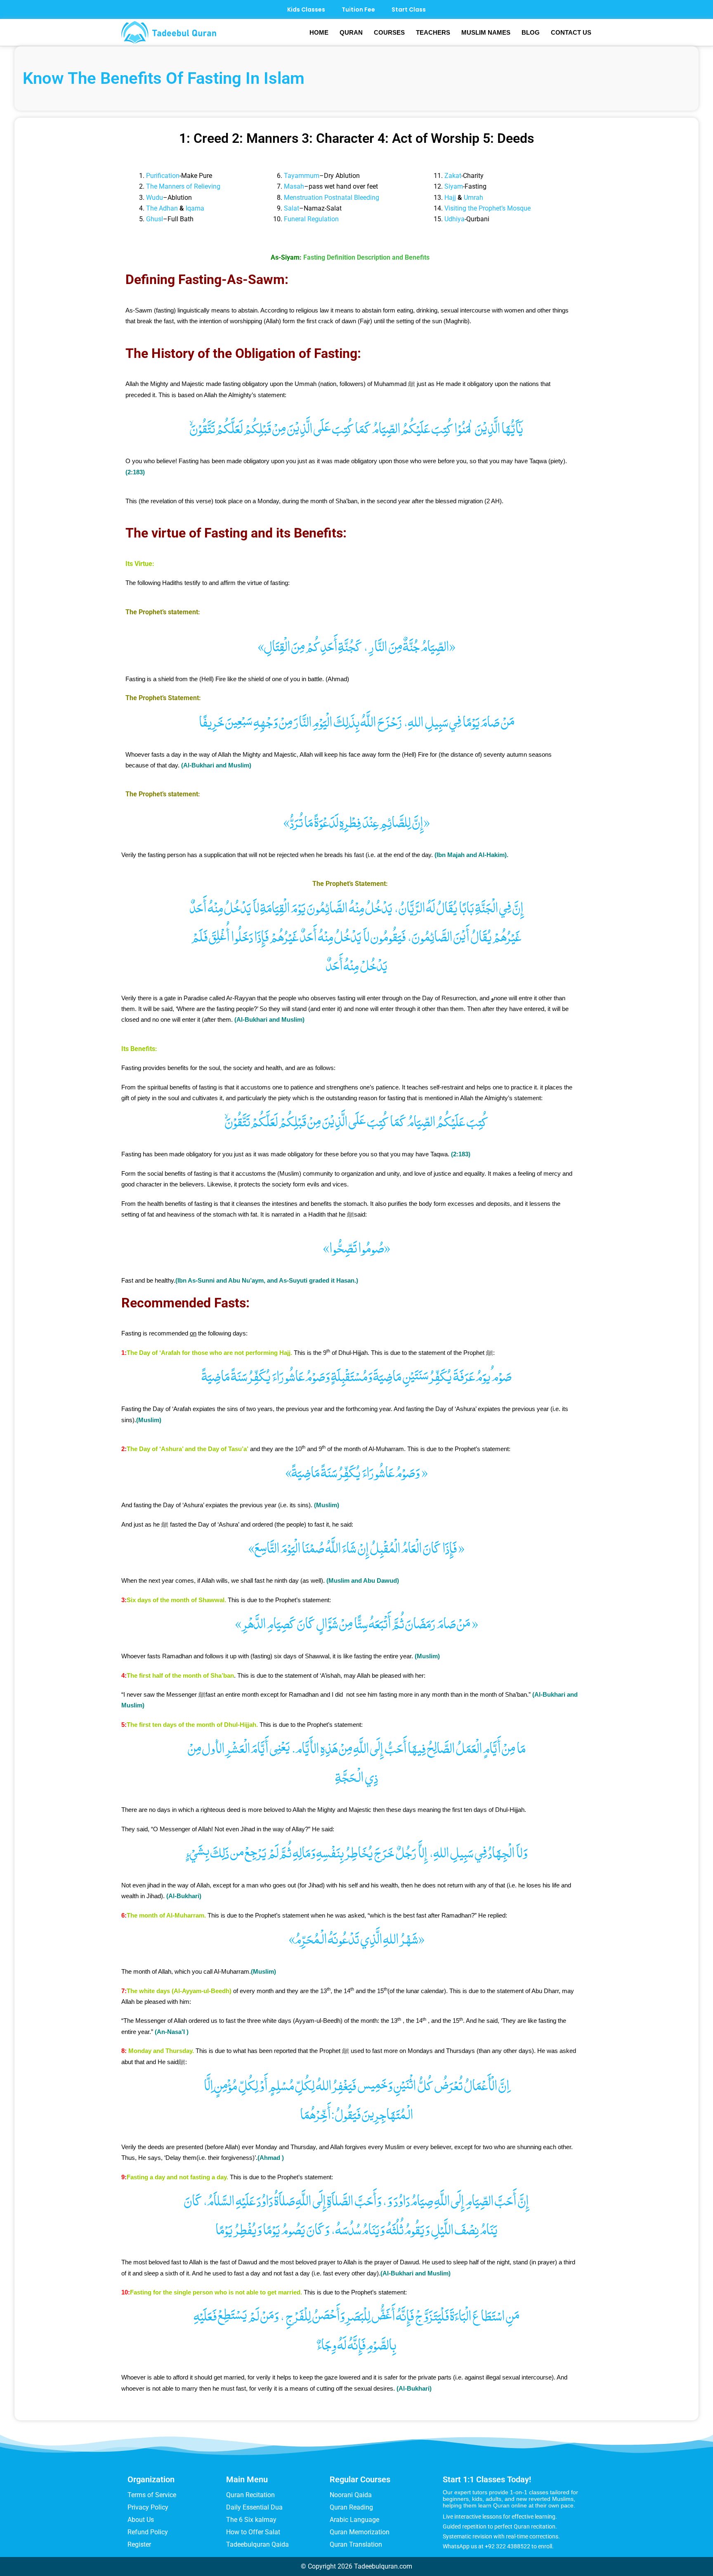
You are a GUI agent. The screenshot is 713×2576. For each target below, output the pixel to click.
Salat (292, 208)
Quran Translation (356, 2544)
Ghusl (155, 219)
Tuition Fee (358, 9)
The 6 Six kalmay (251, 2520)
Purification (163, 176)
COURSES (389, 32)
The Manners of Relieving (183, 186)
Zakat (453, 176)
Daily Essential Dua (254, 2507)
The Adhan (162, 208)
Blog (531, 32)
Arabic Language (354, 2520)
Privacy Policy (148, 2507)
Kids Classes (306, 9)
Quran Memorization (360, 2532)
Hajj (450, 198)
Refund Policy (148, 2532)
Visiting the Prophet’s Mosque (488, 208)
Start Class (409, 9)
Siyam (454, 186)
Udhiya (454, 219)
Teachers (433, 32)
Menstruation (303, 198)
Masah (294, 186)
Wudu (155, 198)
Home (319, 32)
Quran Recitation (250, 2495)
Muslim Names (486, 32)
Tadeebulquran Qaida (257, 2544)
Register (139, 2544)
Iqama (195, 208)
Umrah (473, 198)
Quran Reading (351, 2507)
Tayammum (302, 176)
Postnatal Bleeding (352, 198)
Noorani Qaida (351, 2495)
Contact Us (571, 32)
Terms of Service (152, 2495)
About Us (141, 2520)
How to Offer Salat (253, 2532)
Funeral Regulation (311, 219)
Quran (351, 32)
